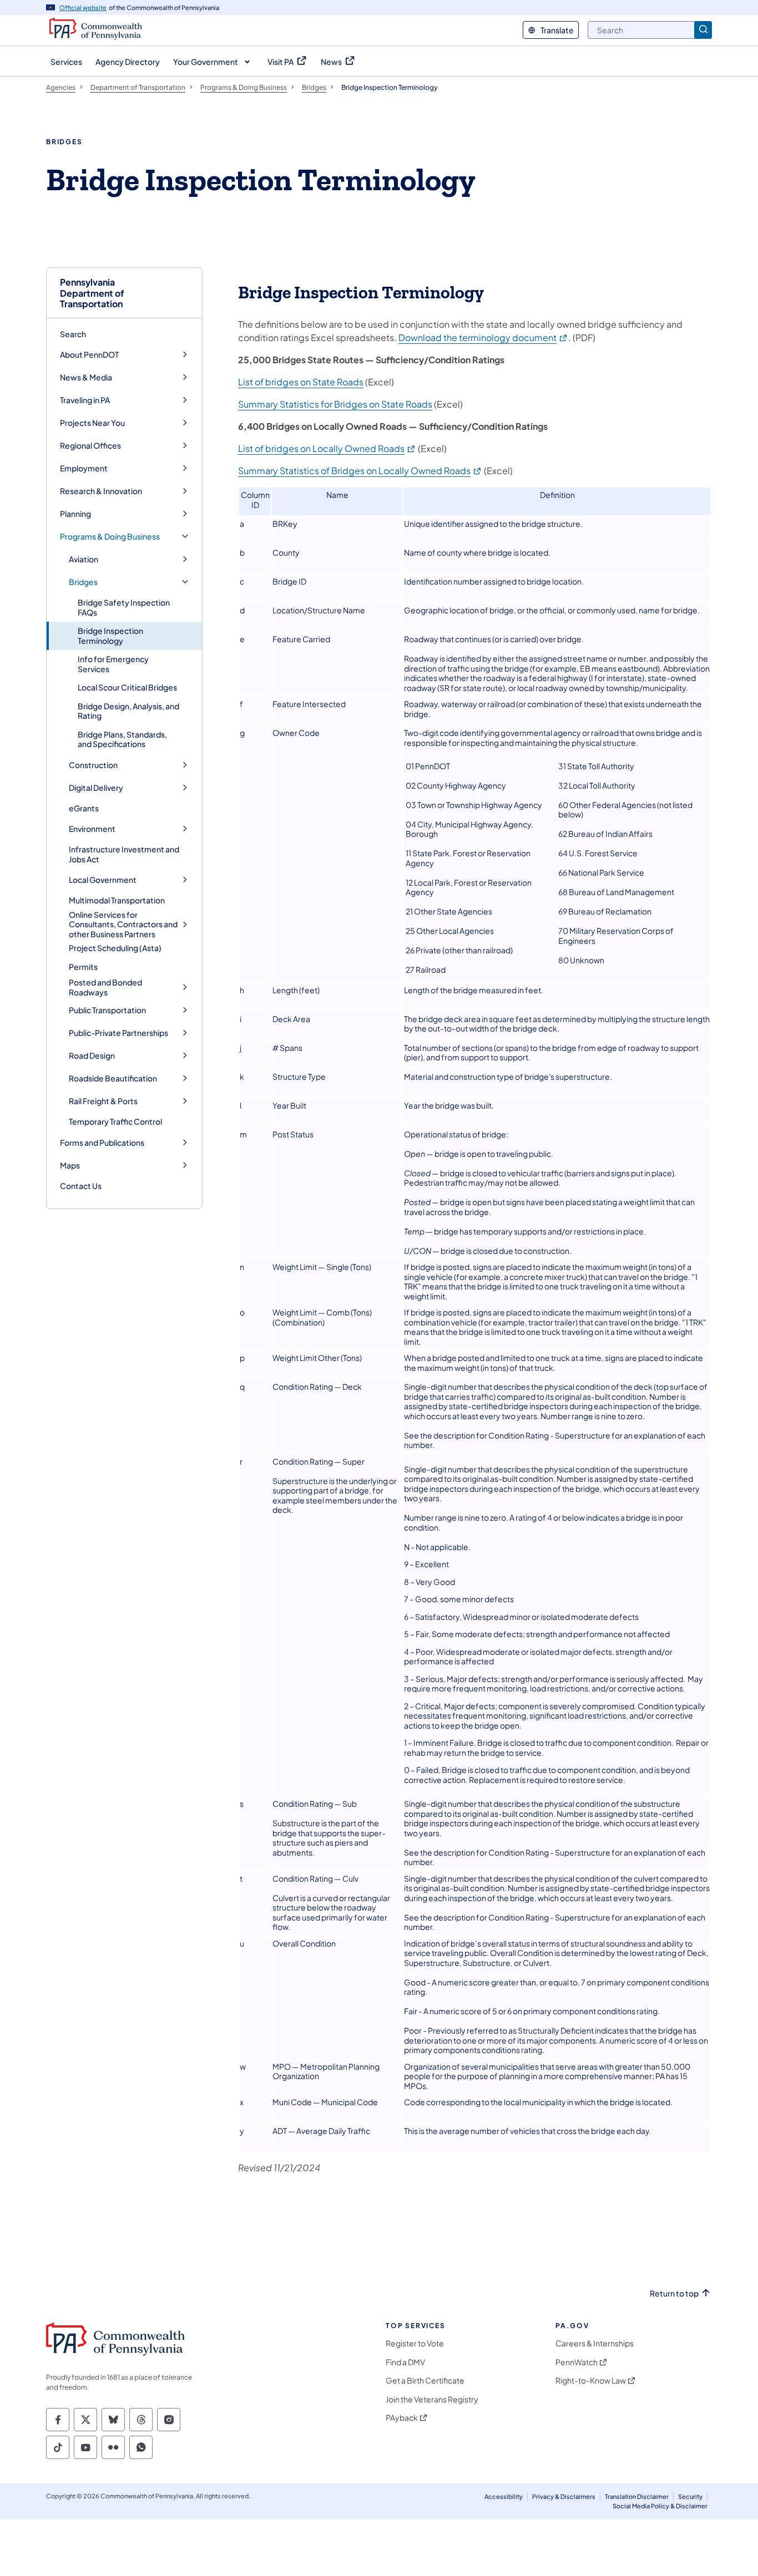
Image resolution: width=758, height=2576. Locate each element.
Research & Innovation (101, 491)
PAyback (402, 2418)
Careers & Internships (595, 2343)
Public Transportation (107, 1010)
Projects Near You (92, 423)
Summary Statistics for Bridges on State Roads (335, 404)
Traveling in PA (85, 400)
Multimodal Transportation (117, 900)
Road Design (92, 1056)
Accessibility (504, 2496)
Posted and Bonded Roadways (105, 987)
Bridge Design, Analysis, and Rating (128, 711)
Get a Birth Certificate (425, 2381)
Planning (75, 514)
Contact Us (81, 1186)
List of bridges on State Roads (301, 382)
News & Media (86, 377)
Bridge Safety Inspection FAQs (124, 607)
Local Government (103, 880)
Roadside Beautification (113, 1078)
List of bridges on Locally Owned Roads (327, 448)
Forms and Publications (102, 1143)
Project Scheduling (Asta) (115, 948)
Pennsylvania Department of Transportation (92, 293)
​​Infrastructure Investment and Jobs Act (124, 854)
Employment (84, 468)
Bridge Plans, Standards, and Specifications (122, 739)
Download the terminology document (483, 337)
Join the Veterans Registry (432, 2399)
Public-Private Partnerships (118, 1033)
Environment (92, 829)
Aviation (84, 559)
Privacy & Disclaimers (564, 2496)
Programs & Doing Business (110, 537)
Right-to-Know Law (591, 2381)
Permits (83, 967)
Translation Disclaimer (637, 2496)
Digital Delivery (96, 788)
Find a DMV (405, 2362)
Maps (70, 1165)
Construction (93, 765)
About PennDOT (89, 355)
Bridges (83, 582)
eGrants (84, 808)
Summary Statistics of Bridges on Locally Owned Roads (360, 471)
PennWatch (577, 2362)
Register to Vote (415, 2343)
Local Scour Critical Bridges (127, 687)
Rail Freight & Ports (103, 1101)
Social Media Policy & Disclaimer (660, 2506)
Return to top (674, 2293)
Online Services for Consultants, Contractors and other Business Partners (123, 924)
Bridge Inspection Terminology (110, 636)
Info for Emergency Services (113, 664)
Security (690, 2496)
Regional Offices (90, 446)
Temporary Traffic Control (115, 1121)
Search (73, 334)
